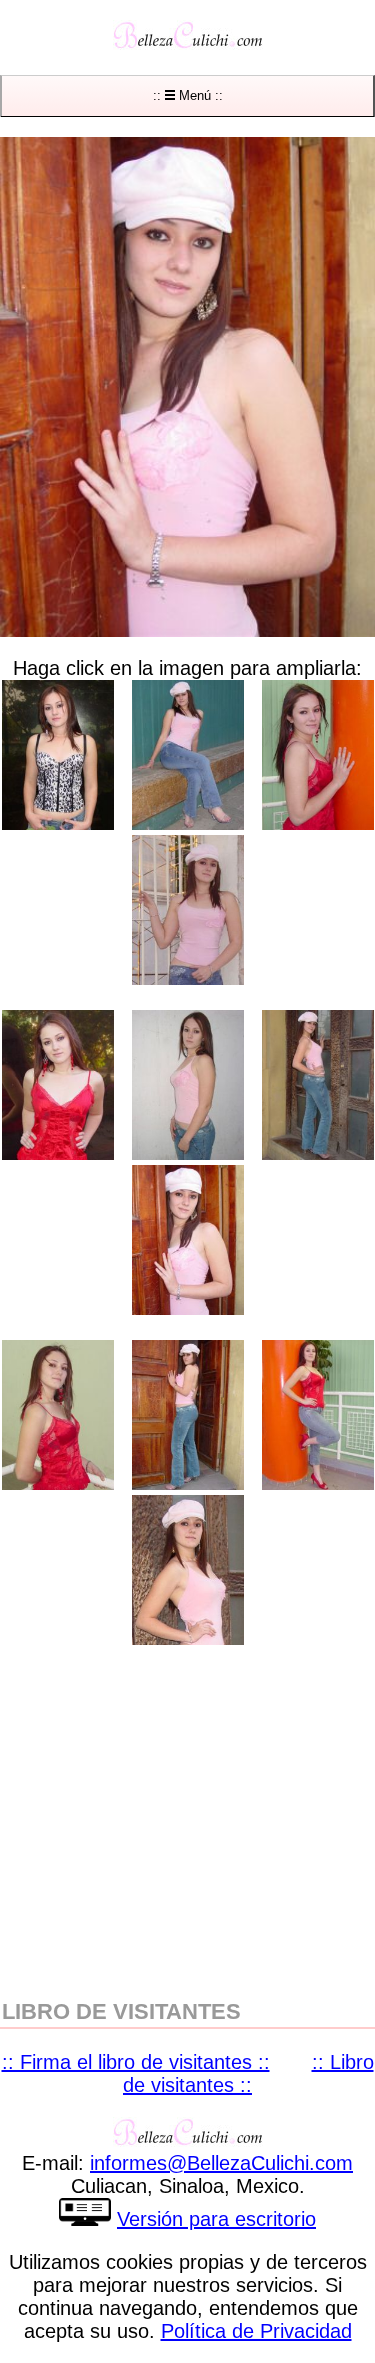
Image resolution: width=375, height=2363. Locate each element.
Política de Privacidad (256, 2331)
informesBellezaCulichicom (221, 2163)
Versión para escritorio (216, 2219)
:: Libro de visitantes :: (248, 2073)
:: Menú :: (188, 95)
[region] (187, 1820)
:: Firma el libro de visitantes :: (136, 2062)
